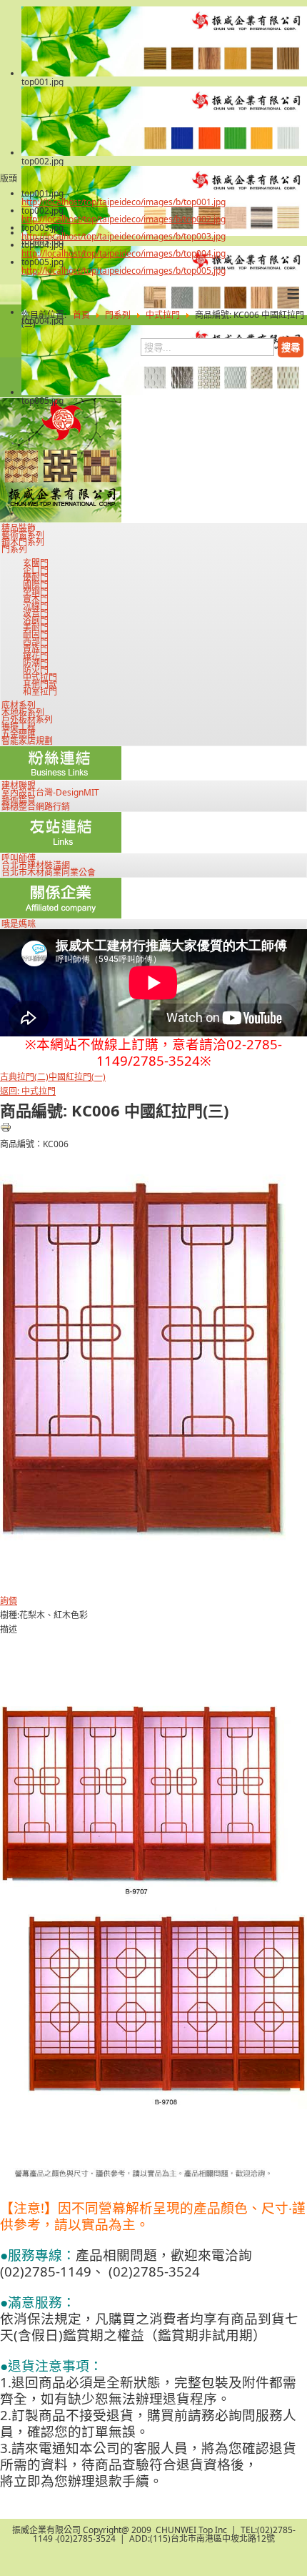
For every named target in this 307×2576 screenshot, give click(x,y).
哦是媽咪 (19, 924)
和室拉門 (40, 692)
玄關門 (36, 563)
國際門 (36, 585)
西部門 (36, 642)
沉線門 (36, 606)
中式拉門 (40, 678)
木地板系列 (23, 713)
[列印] (6, 1130)
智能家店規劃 (27, 741)
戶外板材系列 (27, 720)
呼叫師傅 (19, 858)
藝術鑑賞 (19, 800)
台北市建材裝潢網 (36, 866)
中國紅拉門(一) (77, 1077)
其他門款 (40, 685)
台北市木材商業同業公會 (49, 873)
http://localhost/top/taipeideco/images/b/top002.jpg (124, 219)
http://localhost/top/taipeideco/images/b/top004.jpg (124, 253)
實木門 (36, 599)
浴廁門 (36, 620)
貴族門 (36, 649)
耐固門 (36, 635)
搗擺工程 (19, 727)
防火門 (36, 670)
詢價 (9, 1601)
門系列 (14, 550)
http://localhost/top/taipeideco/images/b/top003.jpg (124, 236)
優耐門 (36, 578)
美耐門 (36, 628)
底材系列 (19, 705)
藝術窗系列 (23, 535)
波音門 (36, 613)
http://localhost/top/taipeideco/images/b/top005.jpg (124, 271)
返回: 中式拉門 (28, 1091)
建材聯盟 (19, 786)
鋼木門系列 (23, 543)
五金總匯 (19, 734)
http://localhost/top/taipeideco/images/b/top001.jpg (124, 202)
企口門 (36, 570)
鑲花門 (36, 656)
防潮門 (36, 663)
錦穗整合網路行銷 (36, 807)
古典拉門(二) (24, 1077)
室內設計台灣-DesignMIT (50, 793)
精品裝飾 (19, 528)
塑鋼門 (36, 592)
